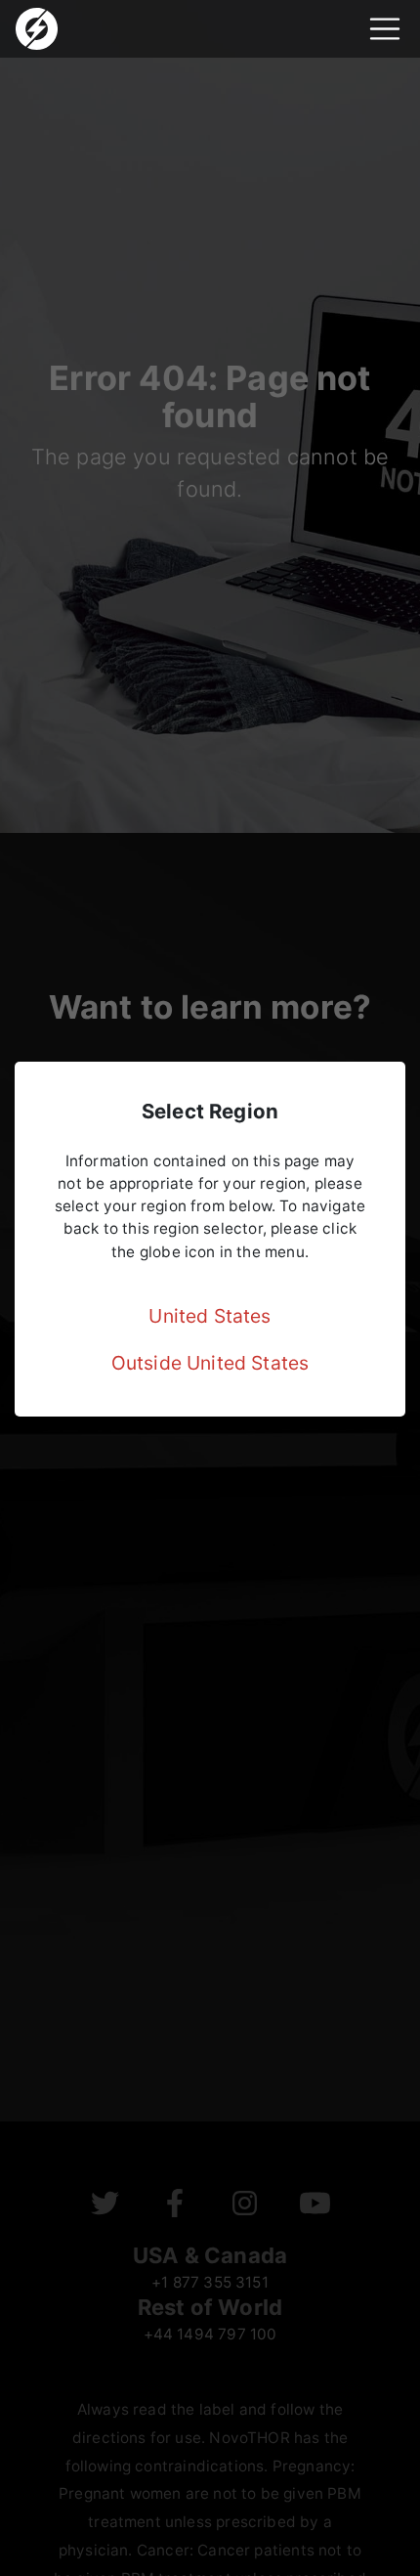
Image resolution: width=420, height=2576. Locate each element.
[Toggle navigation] (385, 29)
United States (210, 1316)
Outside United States (210, 1363)
